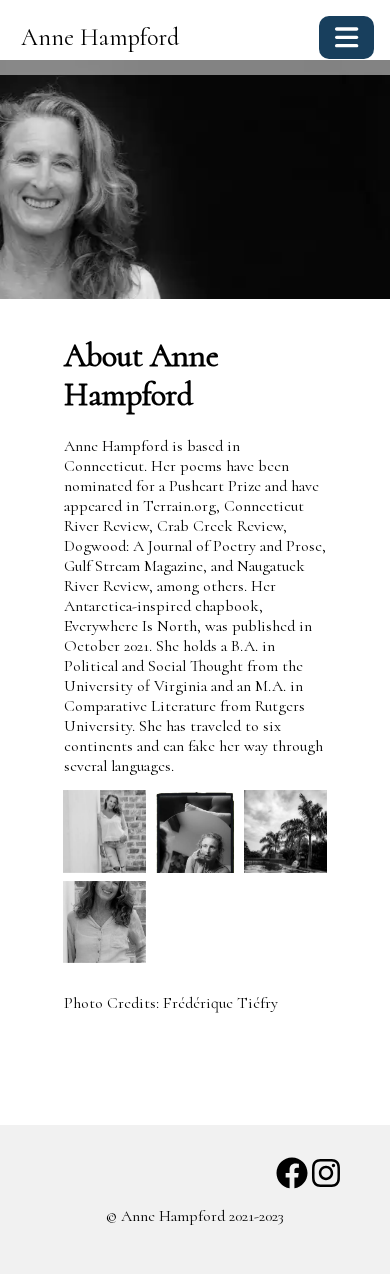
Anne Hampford (100, 37)
